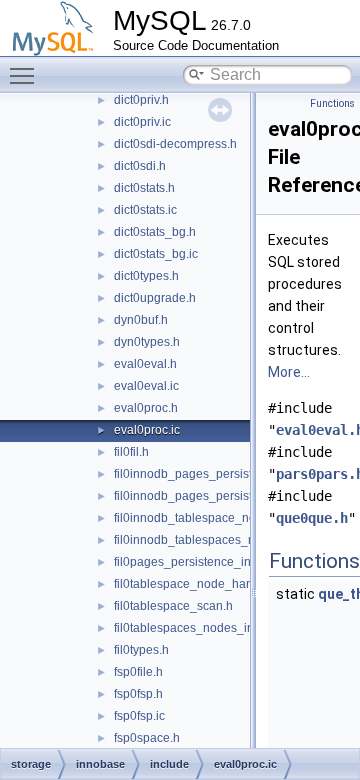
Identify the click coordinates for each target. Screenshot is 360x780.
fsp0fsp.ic (139, 716)
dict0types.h (146, 276)
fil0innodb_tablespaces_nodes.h (203, 540)
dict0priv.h (141, 100)
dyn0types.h (147, 342)
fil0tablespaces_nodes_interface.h (207, 628)
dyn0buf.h (141, 320)
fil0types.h (141, 650)
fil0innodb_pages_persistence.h (201, 474)
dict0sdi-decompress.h (175, 144)
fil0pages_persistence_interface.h (206, 562)
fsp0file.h (138, 672)
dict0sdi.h (140, 166)
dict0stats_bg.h (155, 232)
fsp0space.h (147, 738)
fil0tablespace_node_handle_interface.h (224, 584)
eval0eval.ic (146, 386)
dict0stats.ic (145, 210)
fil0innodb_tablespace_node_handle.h (219, 518)
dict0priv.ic (142, 122)
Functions (332, 103)
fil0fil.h (131, 452)
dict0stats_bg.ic (156, 254)
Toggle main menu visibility (26, 75)
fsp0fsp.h (138, 694)
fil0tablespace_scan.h (173, 606)
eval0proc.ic (147, 430)
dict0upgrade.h (155, 298)
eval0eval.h (145, 364)
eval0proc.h (146, 408)
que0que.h (312, 518)
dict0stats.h (144, 188)
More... (289, 372)
